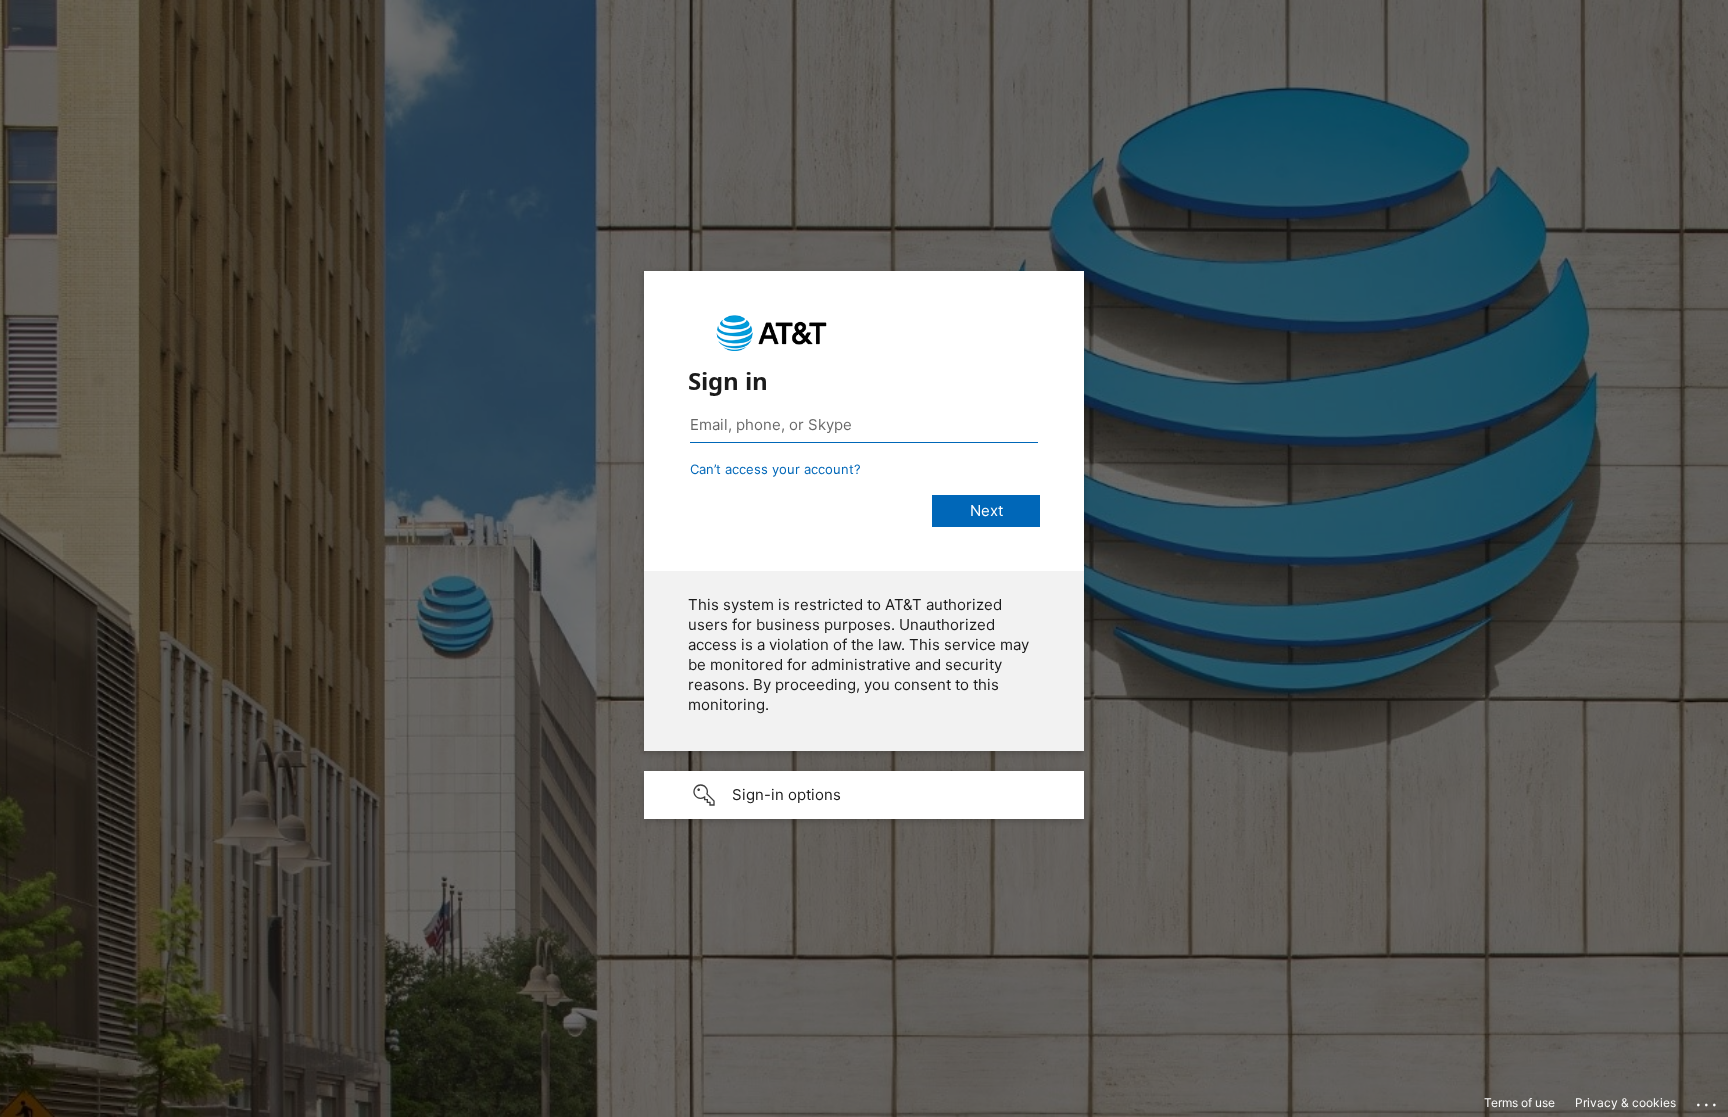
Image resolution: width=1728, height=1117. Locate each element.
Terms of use (1519, 1102)
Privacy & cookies (1625, 1102)
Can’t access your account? (775, 469)
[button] (864, 795)
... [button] (1708, 1100)
